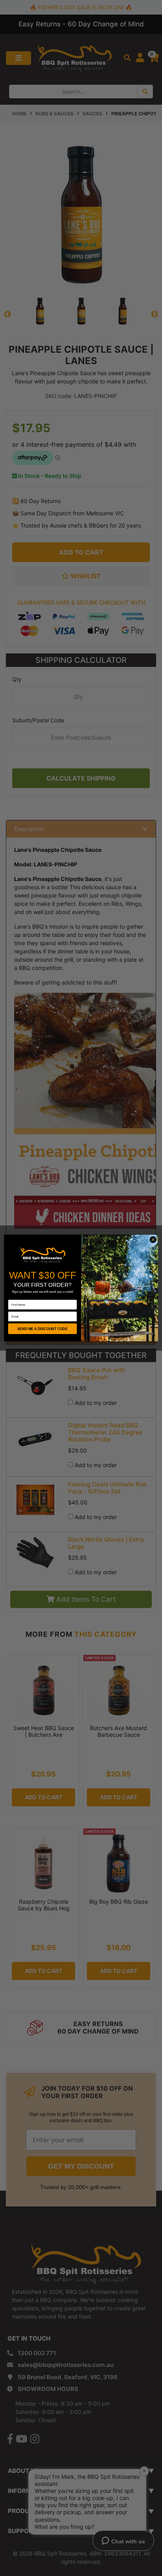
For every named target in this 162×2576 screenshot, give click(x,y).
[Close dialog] (153, 1240)
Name (12, 1297)
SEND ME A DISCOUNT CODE (42, 1329)
